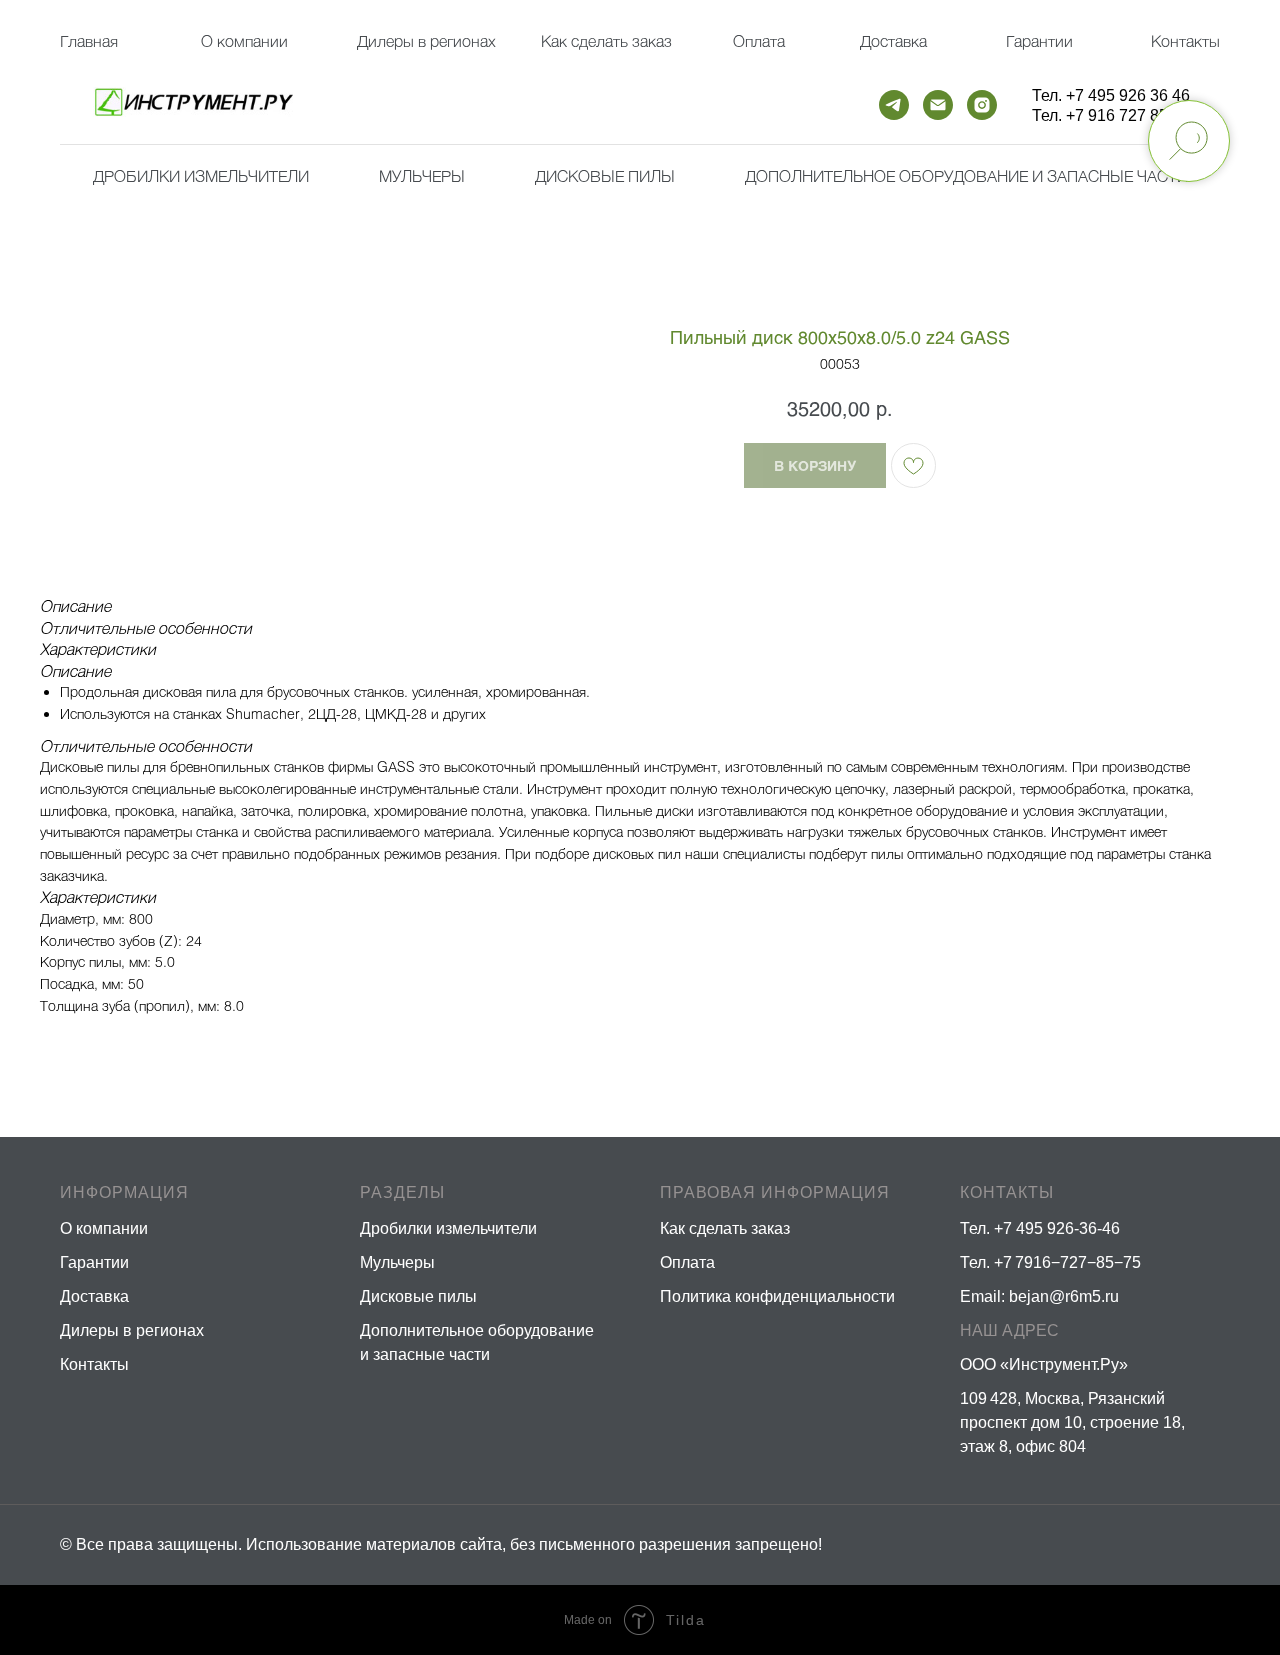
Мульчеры (397, 1262)
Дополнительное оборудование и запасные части (966, 175)
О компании (244, 40)
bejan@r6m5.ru (1064, 1296)
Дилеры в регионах (426, 40)
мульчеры (422, 175)
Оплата (759, 40)
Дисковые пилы (605, 175)
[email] (938, 105)
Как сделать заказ (725, 1228)
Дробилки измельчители (201, 175)
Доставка (893, 40)
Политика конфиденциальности (777, 1296)
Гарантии (1039, 40)
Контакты (1185, 40)
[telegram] (894, 105)
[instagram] (982, 105)
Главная (89, 40)
